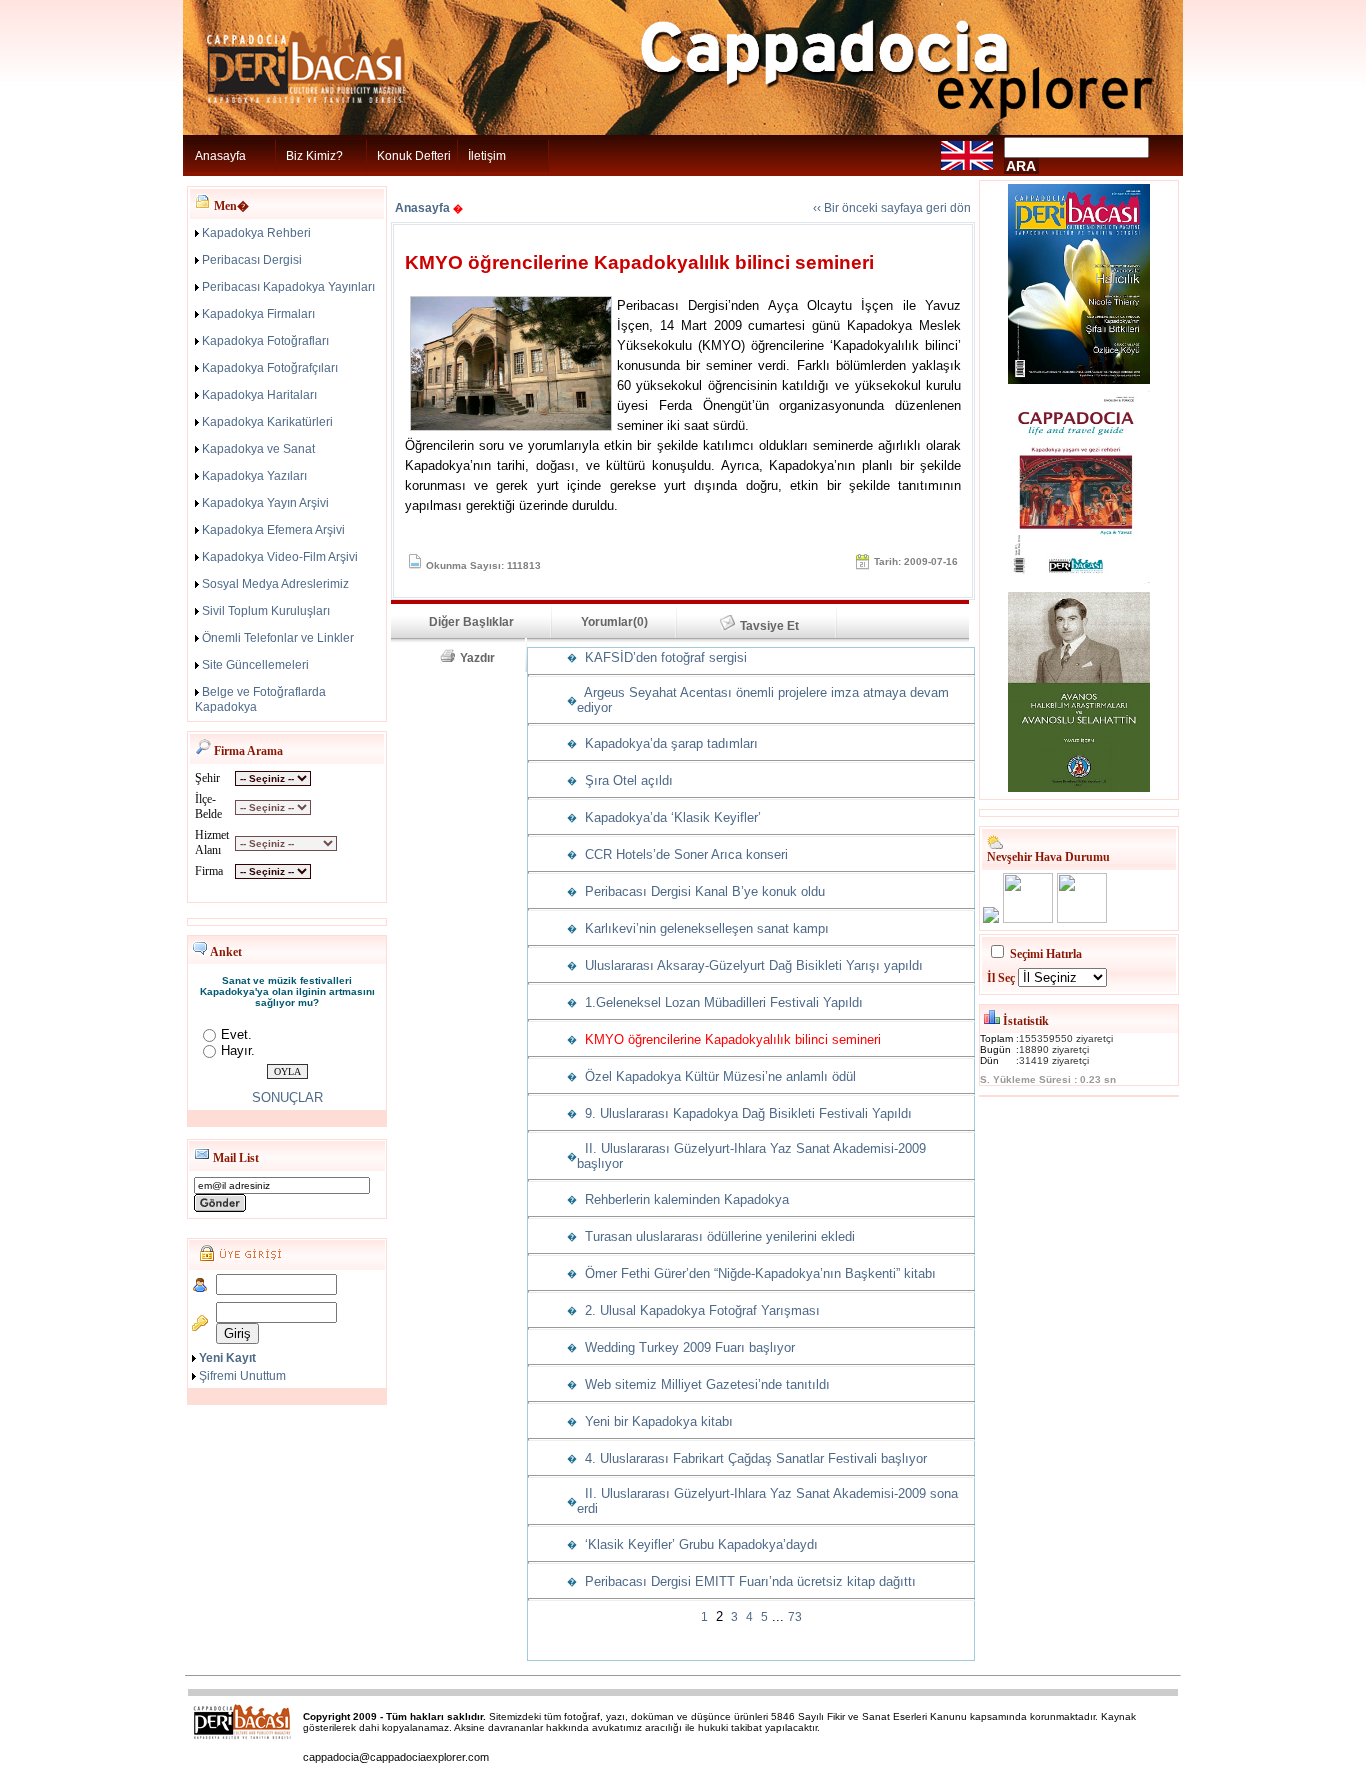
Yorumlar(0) (614, 622)
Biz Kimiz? (314, 156)
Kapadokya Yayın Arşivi (265, 503)
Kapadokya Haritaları (259, 395)
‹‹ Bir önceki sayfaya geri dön (892, 208)
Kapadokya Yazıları (254, 476)
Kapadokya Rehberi (256, 233)
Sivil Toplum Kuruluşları (266, 611)
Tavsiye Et (778, 626)
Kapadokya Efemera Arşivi (273, 530)
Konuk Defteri (414, 156)
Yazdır (483, 658)
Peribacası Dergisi (252, 260)
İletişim (487, 156)
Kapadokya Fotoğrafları (265, 341)
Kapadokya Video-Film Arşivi (280, 557)
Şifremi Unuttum (242, 1376)
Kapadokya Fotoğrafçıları (270, 368)
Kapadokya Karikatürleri (267, 422)
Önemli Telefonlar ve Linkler (278, 638)
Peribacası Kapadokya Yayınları (288, 287)
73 (795, 1617)
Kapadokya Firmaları (258, 314)
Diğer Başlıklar (471, 622)
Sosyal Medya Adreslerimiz (275, 584)
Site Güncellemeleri (255, 665)
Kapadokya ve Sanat (258, 449)
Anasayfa (220, 156)
